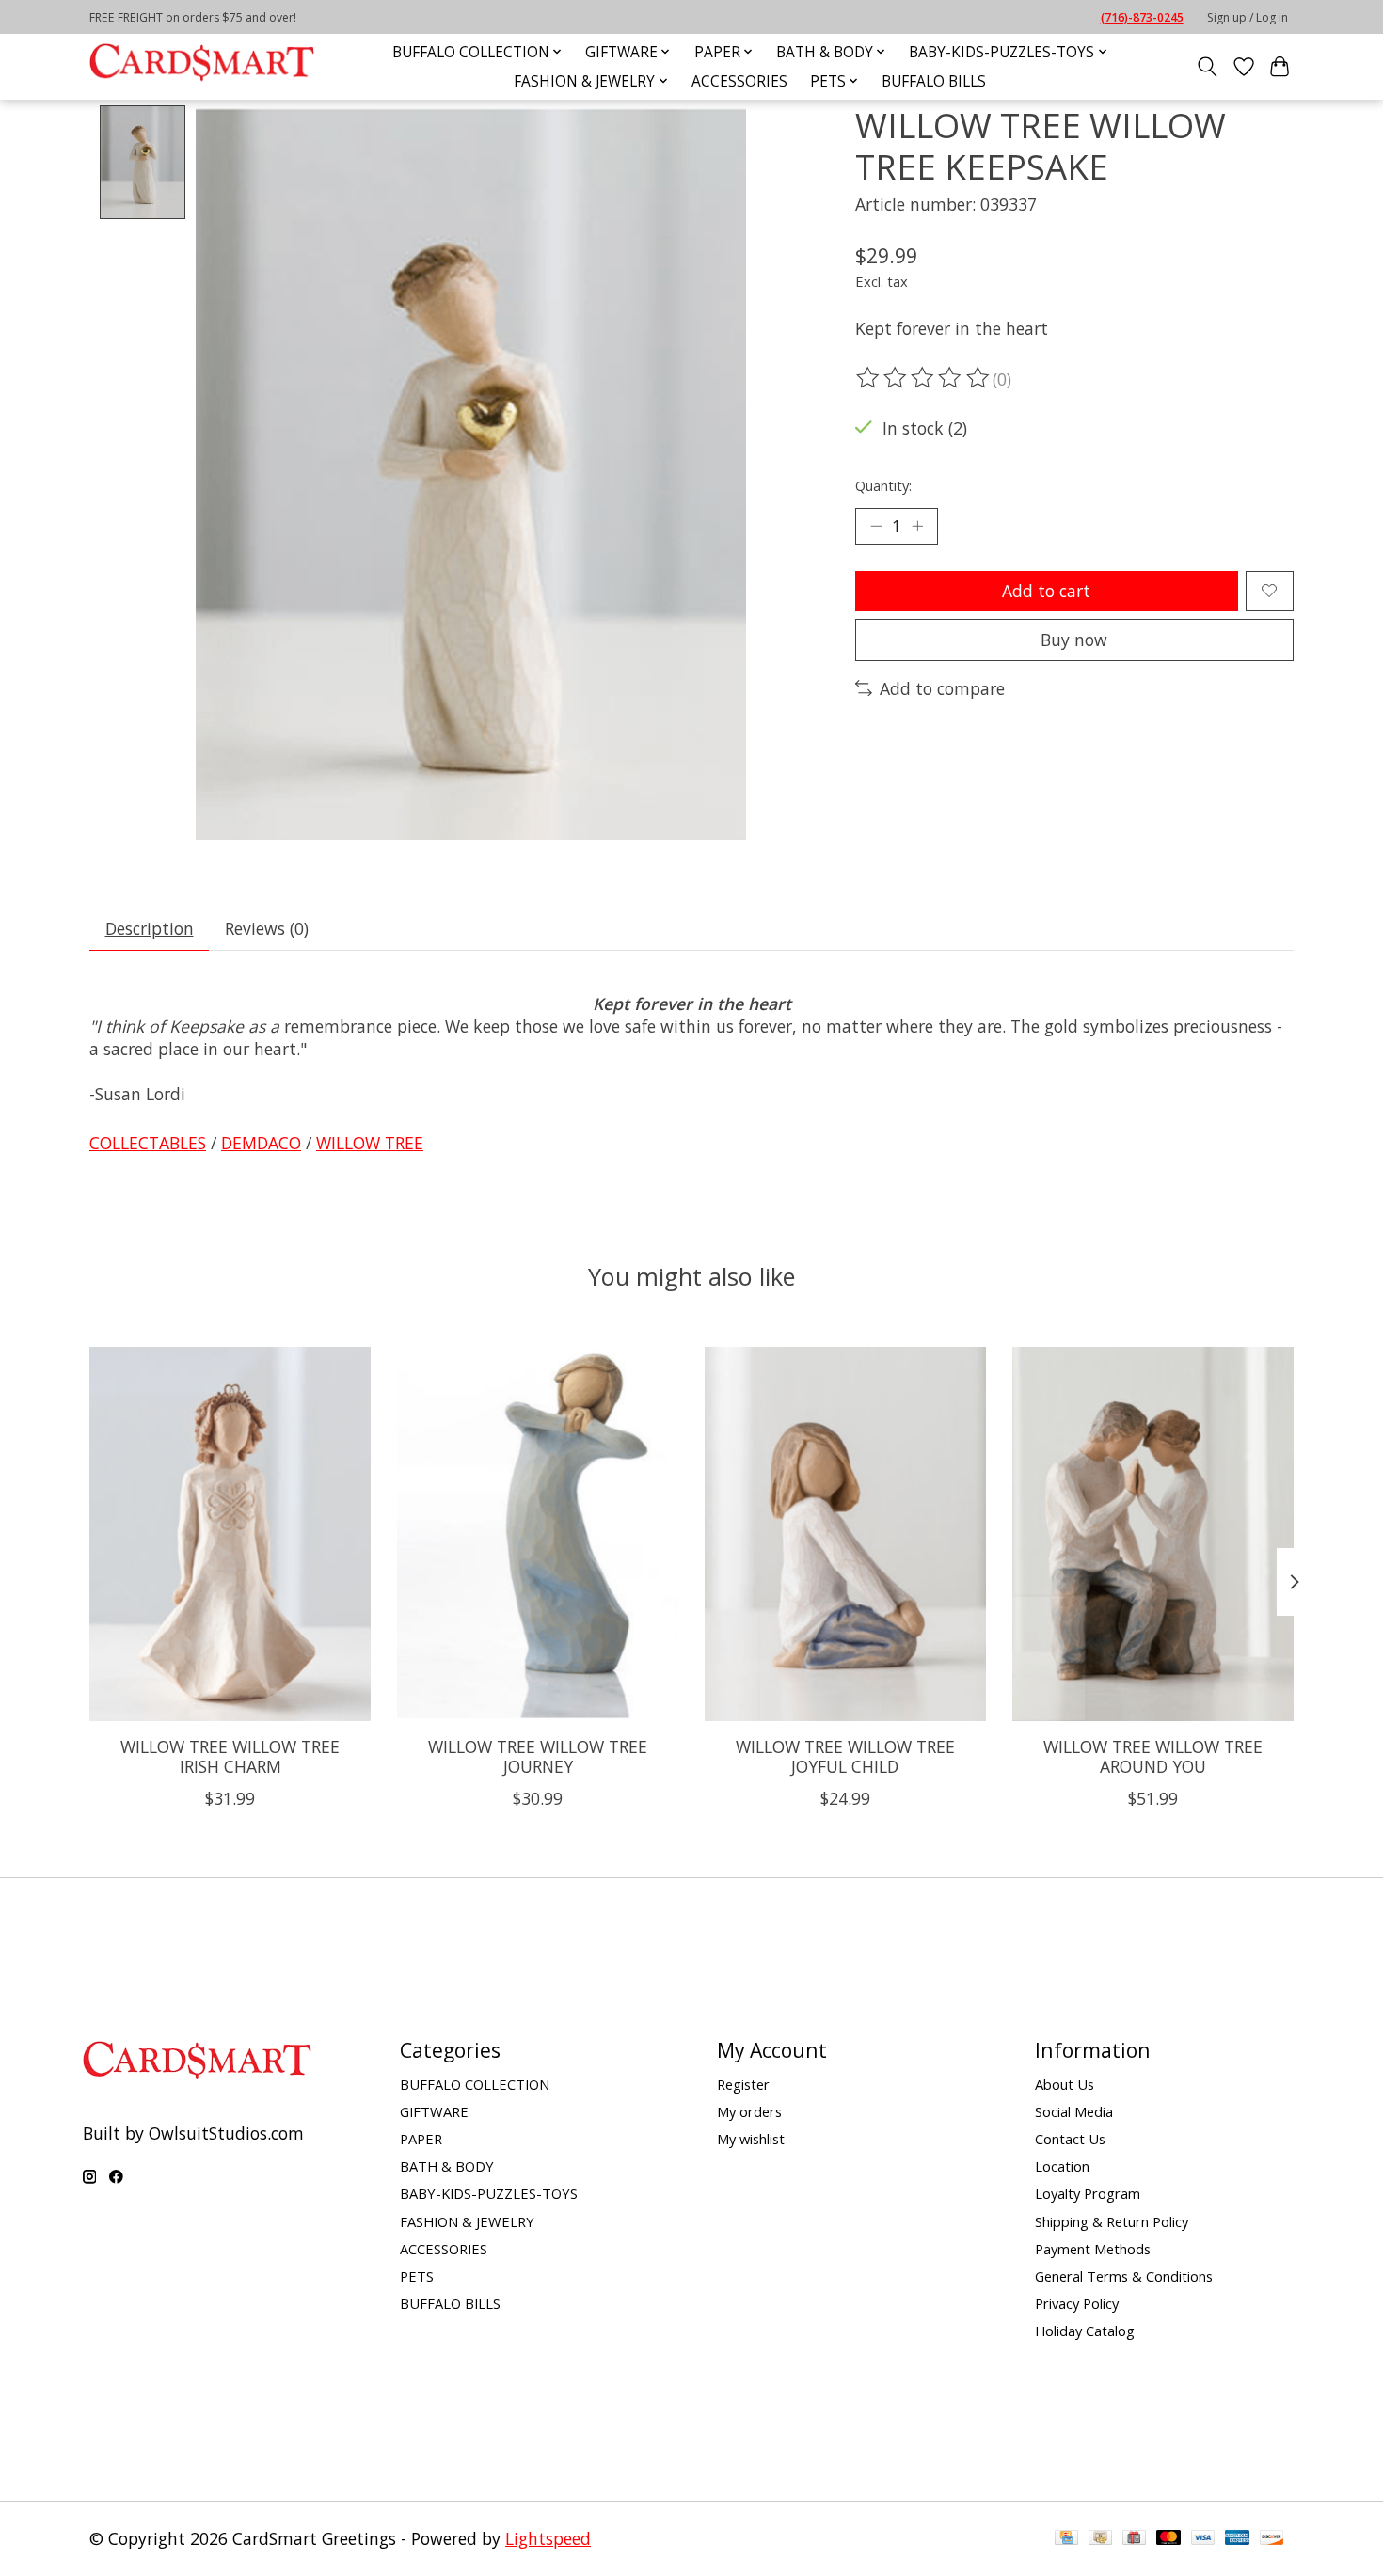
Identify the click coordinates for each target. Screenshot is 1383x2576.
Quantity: (883, 485)
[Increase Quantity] (917, 526)
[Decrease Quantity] (876, 526)
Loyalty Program (1088, 2193)
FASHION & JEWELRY (467, 2221)
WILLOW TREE (370, 1143)
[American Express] (1237, 2538)
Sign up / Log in (1248, 17)
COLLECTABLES (148, 1143)
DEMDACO (261, 1143)
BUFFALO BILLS (934, 81)
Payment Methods (1093, 2249)
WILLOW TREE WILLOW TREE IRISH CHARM (230, 1756)
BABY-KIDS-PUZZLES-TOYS (489, 2193)
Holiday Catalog (1085, 2331)
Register (743, 2084)
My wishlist (751, 2139)
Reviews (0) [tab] (267, 928)
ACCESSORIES (739, 81)
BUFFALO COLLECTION (475, 2084)
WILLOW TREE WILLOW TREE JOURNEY (538, 1756)
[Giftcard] (1134, 2538)
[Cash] (1100, 2538)
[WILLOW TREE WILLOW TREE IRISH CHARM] (230, 1534)
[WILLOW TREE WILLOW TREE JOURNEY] (538, 1534)
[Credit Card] (1066, 2538)
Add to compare (942, 688)
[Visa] (1203, 2538)
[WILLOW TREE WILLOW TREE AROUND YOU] (1153, 1534)
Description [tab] (150, 928)
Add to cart (1046, 591)
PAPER (421, 2139)
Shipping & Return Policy (1112, 2221)
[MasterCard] (1168, 2538)
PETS (417, 2276)
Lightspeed (548, 2538)
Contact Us (1070, 2139)
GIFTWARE (434, 2111)
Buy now (1074, 640)
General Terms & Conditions (1124, 2276)
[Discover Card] (1272, 2538)
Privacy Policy (1077, 2303)
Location (1062, 2166)
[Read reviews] (924, 378)
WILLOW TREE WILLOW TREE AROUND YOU (1153, 1756)
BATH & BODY (447, 2166)
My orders (749, 2111)
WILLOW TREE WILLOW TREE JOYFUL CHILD (845, 1756)
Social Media (1074, 2111)
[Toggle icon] (1208, 67)
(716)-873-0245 (1142, 17)
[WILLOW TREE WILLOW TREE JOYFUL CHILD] (845, 1534)
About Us (1065, 2084)
